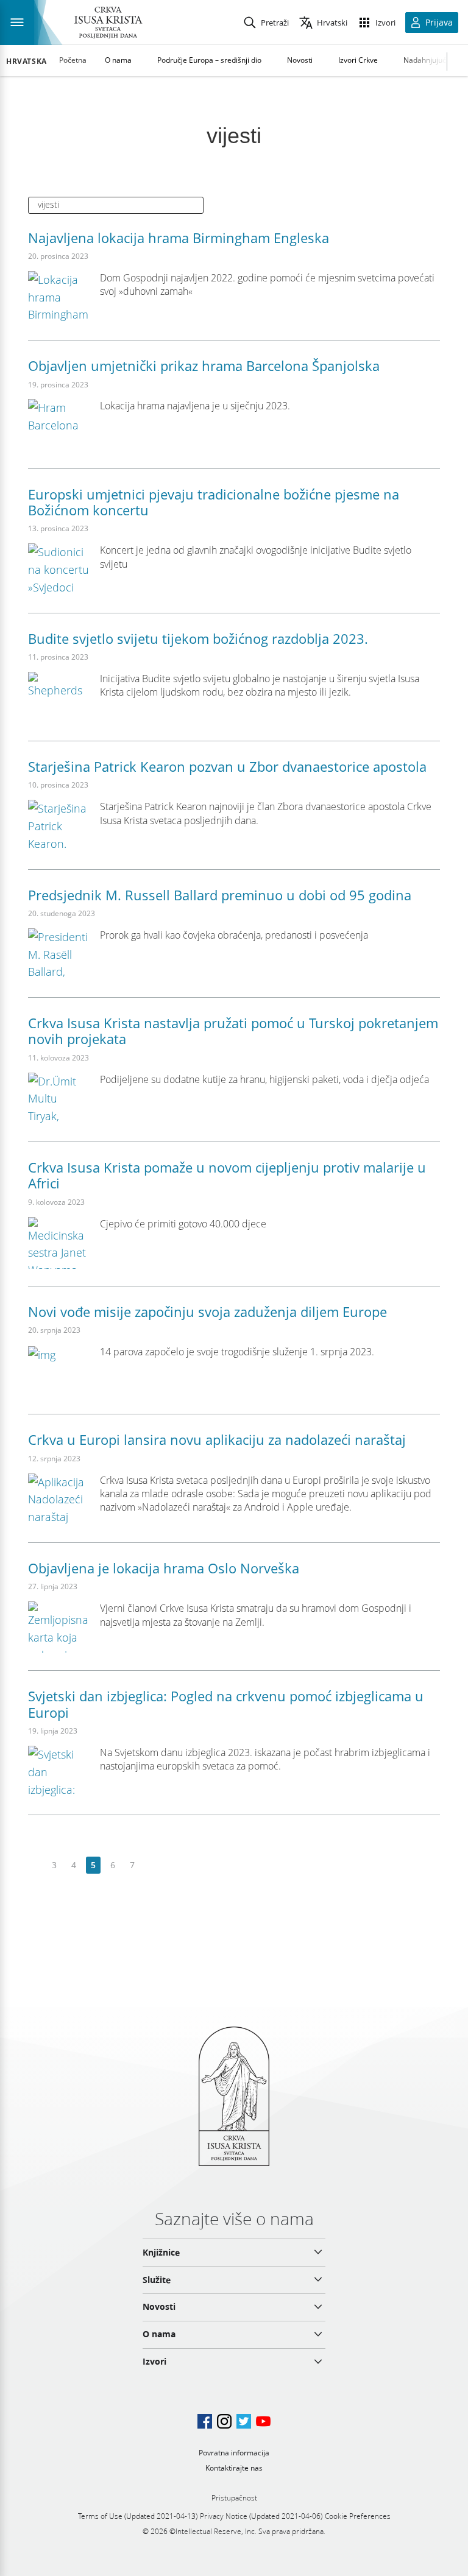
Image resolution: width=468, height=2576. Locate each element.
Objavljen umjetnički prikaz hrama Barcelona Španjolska (204, 365)
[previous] (35, 1865)
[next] (151, 1865)
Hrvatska (27, 62)
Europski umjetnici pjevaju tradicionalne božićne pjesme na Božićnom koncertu (214, 502)
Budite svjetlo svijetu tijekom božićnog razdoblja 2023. (198, 638)
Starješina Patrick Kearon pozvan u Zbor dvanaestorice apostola (227, 766)
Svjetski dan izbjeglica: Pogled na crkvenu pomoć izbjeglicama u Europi (226, 1704)
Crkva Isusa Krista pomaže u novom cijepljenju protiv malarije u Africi (227, 1175)
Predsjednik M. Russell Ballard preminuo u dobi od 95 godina (220, 895)
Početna (73, 60)
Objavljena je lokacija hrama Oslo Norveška (164, 1568)
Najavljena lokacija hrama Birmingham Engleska (179, 238)
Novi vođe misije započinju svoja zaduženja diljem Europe (207, 1311)
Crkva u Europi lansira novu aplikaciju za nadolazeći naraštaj (217, 1439)
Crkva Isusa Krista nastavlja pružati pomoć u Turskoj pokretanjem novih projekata (233, 1031)
